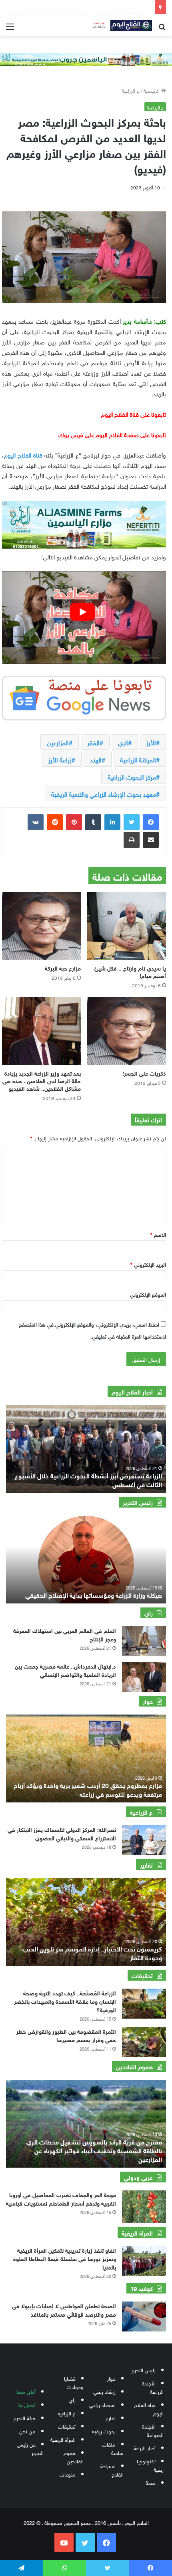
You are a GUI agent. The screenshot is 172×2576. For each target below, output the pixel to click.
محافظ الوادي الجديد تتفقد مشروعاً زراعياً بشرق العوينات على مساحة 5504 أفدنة (88, 1479)
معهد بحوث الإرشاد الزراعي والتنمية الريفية (104, 794)
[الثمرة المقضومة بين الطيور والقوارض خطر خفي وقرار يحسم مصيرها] (144, 2042)
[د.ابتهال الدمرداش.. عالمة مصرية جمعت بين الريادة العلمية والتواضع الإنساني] (144, 1677)
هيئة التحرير (24, 2418)
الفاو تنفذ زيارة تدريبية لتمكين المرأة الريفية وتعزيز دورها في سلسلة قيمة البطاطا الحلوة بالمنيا (65, 2258)
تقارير (110, 2418)
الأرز (151, 742)
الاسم (158, 1234)
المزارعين (58, 742)
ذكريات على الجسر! (144, 1073)
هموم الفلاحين (74, 2457)
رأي (72, 2400)
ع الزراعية (131, 90)
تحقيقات (67, 2426)
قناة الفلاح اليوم (23, 454)
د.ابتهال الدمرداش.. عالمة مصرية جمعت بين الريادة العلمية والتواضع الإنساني (65, 1670)
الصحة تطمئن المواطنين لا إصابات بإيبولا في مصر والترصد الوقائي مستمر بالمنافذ (64, 2309)
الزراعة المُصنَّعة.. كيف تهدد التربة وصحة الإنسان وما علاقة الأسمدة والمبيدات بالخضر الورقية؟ (65, 2001)
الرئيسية (152, 90)
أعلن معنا (26, 2391)
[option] (86, 1449)
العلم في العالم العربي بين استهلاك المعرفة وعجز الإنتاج (65, 1634)
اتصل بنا (27, 2404)
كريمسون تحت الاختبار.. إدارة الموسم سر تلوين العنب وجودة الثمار (92, 1952)
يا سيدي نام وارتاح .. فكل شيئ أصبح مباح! (130, 971)
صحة (151, 2482)
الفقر (93, 742)
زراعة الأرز (60, 759)
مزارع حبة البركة (63, 968)
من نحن (27, 2431)
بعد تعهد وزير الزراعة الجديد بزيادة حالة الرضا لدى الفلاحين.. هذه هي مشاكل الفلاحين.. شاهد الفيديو (42, 1080)
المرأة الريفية (63, 2439)
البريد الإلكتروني (148, 1264)
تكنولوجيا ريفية (150, 2465)
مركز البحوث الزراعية (132, 776)
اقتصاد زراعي (102, 2404)
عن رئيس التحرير (30, 2448)
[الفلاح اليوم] (120, 25)
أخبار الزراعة (145, 2448)
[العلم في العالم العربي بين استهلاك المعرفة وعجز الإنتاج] (144, 1641)
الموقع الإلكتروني (148, 1294)
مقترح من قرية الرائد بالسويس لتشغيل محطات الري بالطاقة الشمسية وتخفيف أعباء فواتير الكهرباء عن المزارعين (94, 2150)
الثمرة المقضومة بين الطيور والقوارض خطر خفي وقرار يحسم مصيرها (66, 2035)
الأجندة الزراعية (153, 2387)
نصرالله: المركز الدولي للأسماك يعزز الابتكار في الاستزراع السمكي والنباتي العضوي (62, 1833)
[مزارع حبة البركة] (41, 926)
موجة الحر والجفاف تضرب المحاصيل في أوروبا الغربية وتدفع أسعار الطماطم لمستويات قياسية (61, 2198)
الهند (96, 759)
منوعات (68, 2474)
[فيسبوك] (151, 822)
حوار (111, 2378)
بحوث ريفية (104, 2431)
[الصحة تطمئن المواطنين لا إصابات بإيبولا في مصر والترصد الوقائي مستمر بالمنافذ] (144, 2316)
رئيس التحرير (143, 2370)
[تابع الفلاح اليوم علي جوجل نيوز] (84, 696)
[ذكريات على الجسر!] (127, 1031)
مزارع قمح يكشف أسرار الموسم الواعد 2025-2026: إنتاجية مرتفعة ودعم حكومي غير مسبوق (94, 1789)
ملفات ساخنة (113, 2448)
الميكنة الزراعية (138, 759)
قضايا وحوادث (74, 2382)
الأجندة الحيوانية (153, 2430)
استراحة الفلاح (112, 2470)
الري (123, 742)
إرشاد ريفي (104, 2391)
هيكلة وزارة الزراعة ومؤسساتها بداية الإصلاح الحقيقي (94, 1594)
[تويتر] (132, 822)
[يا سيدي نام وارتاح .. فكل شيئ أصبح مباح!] (127, 926)
